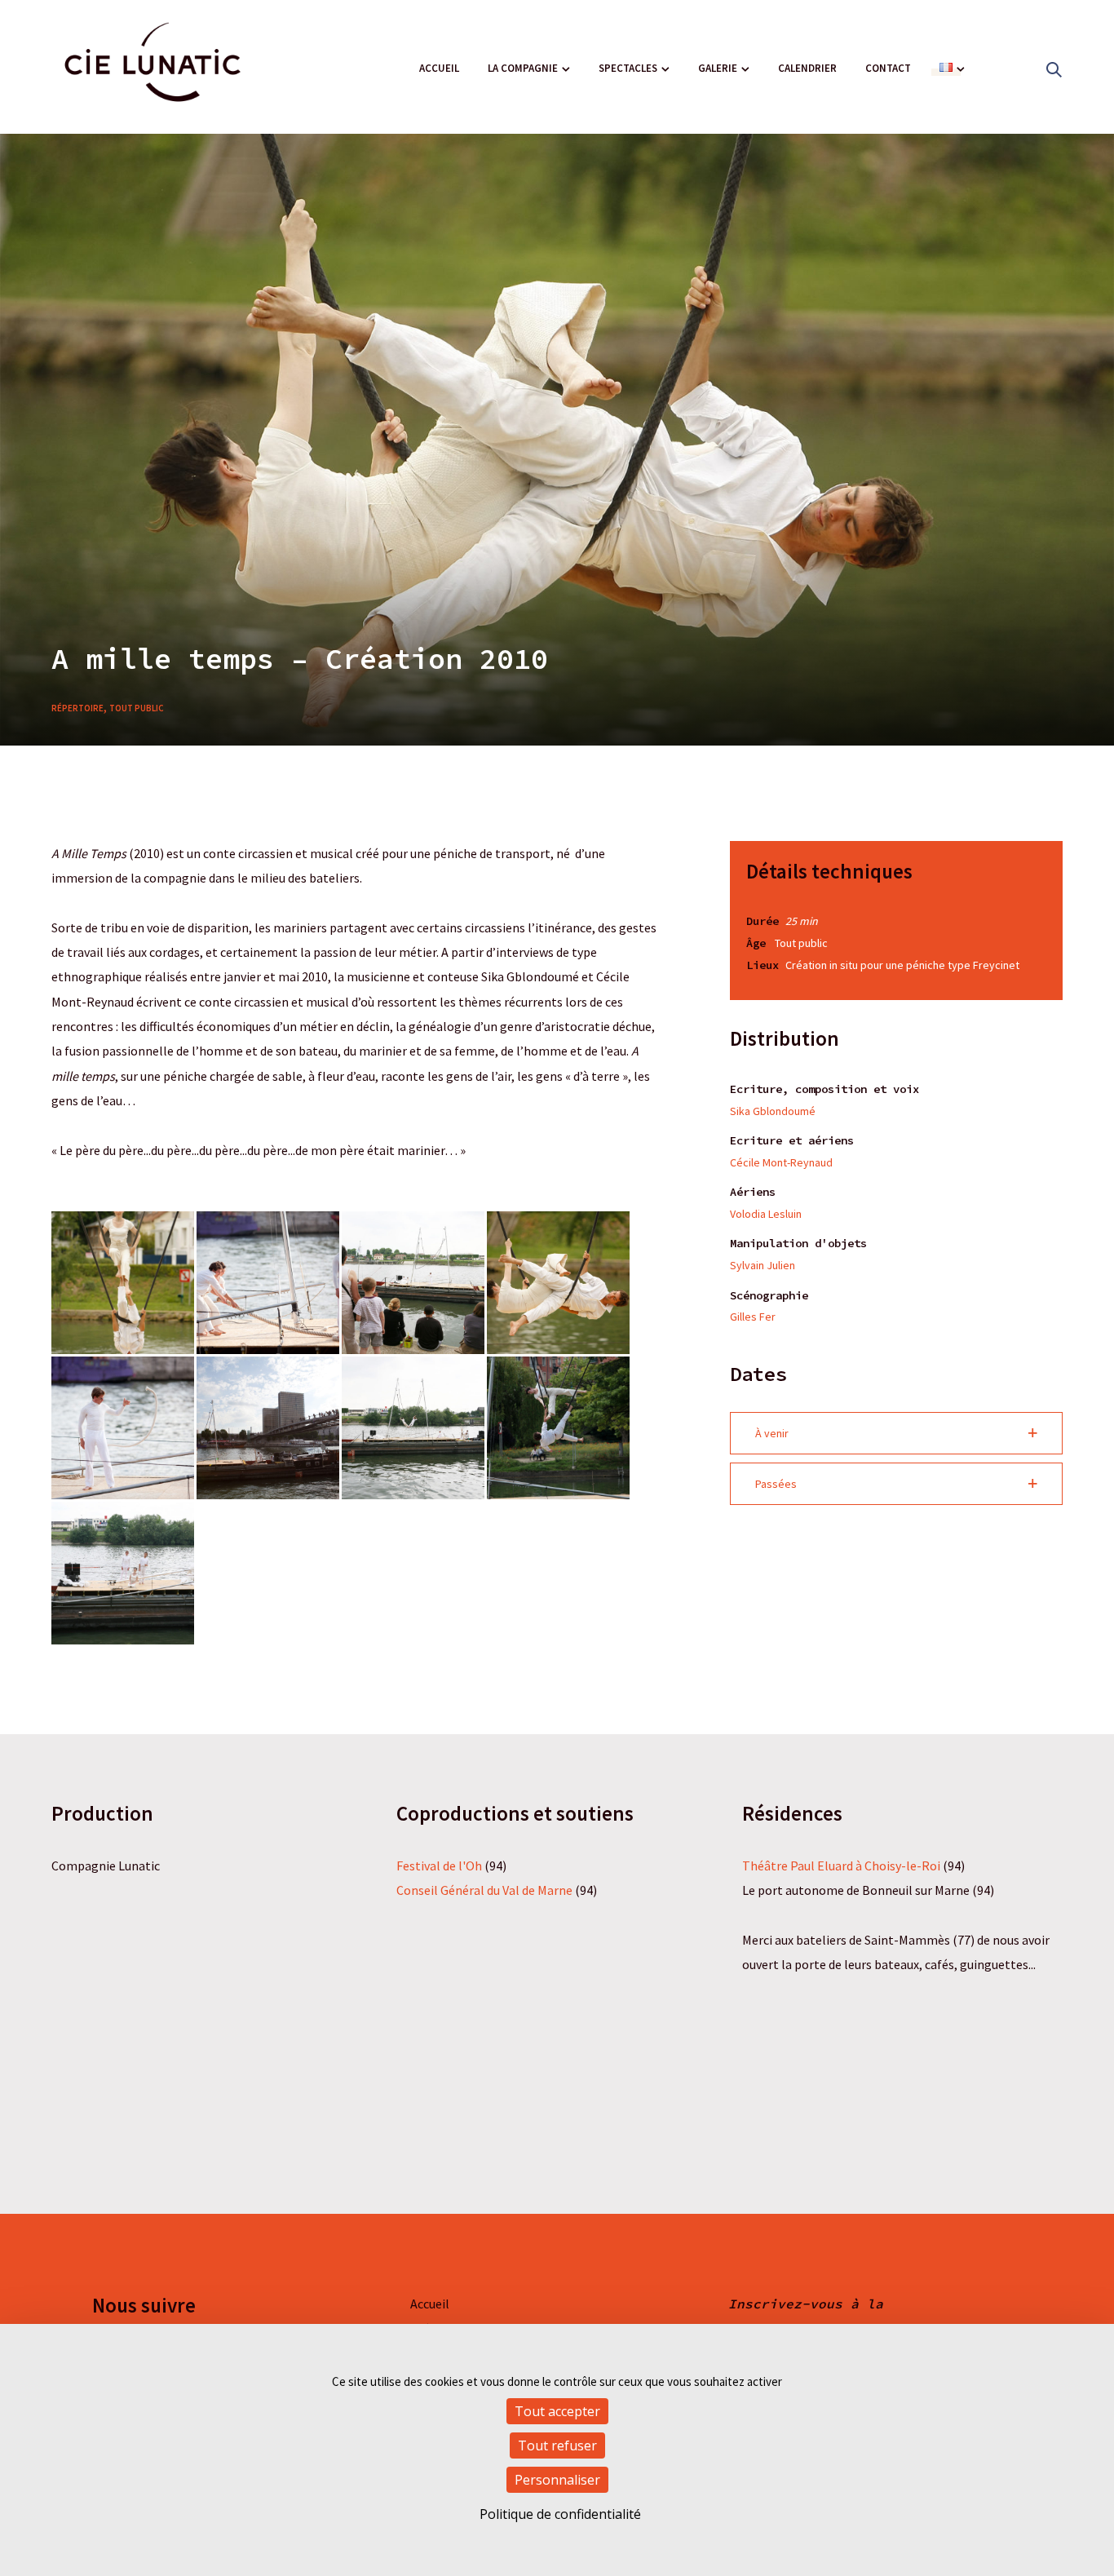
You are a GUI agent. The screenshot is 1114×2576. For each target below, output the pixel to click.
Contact (888, 68)
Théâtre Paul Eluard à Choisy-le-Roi (841, 1866)
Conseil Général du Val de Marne (484, 1890)
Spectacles (628, 68)
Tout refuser (557, 2445)
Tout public (137, 708)
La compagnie (523, 68)
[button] (896, 1433)
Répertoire (77, 708)
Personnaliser (557, 2480)
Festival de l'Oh (439, 1866)
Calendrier (807, 68)
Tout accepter (557, 2411)
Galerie (718, 68)
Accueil (439, 68)
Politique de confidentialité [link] (560, 2514)
